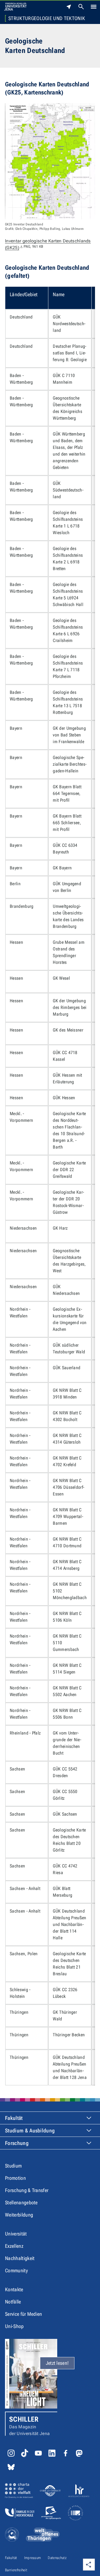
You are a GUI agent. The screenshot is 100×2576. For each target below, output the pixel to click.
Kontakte (14, 2289)
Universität (16, 2234)
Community (16, 2270)
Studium (13, 2166)
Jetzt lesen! (57, 2363)
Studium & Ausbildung (30, 2131)
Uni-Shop (14, 2326)
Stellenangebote (21, 2202)
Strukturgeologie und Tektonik (47, 18)
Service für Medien (24, 2314)
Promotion (15, 2178)
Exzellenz (14, 2246)
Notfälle (13, 2302)
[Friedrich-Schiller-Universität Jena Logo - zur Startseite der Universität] (15, 7)
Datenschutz (57, 2558)
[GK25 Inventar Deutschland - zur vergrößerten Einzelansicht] (50, 161)
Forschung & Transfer (27, 2190)
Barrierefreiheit (16, 2570)
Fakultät (14, 2118)
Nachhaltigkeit (20, 2258)
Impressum (33, 2558)
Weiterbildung (19, 2215)
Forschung (17, 2143)
